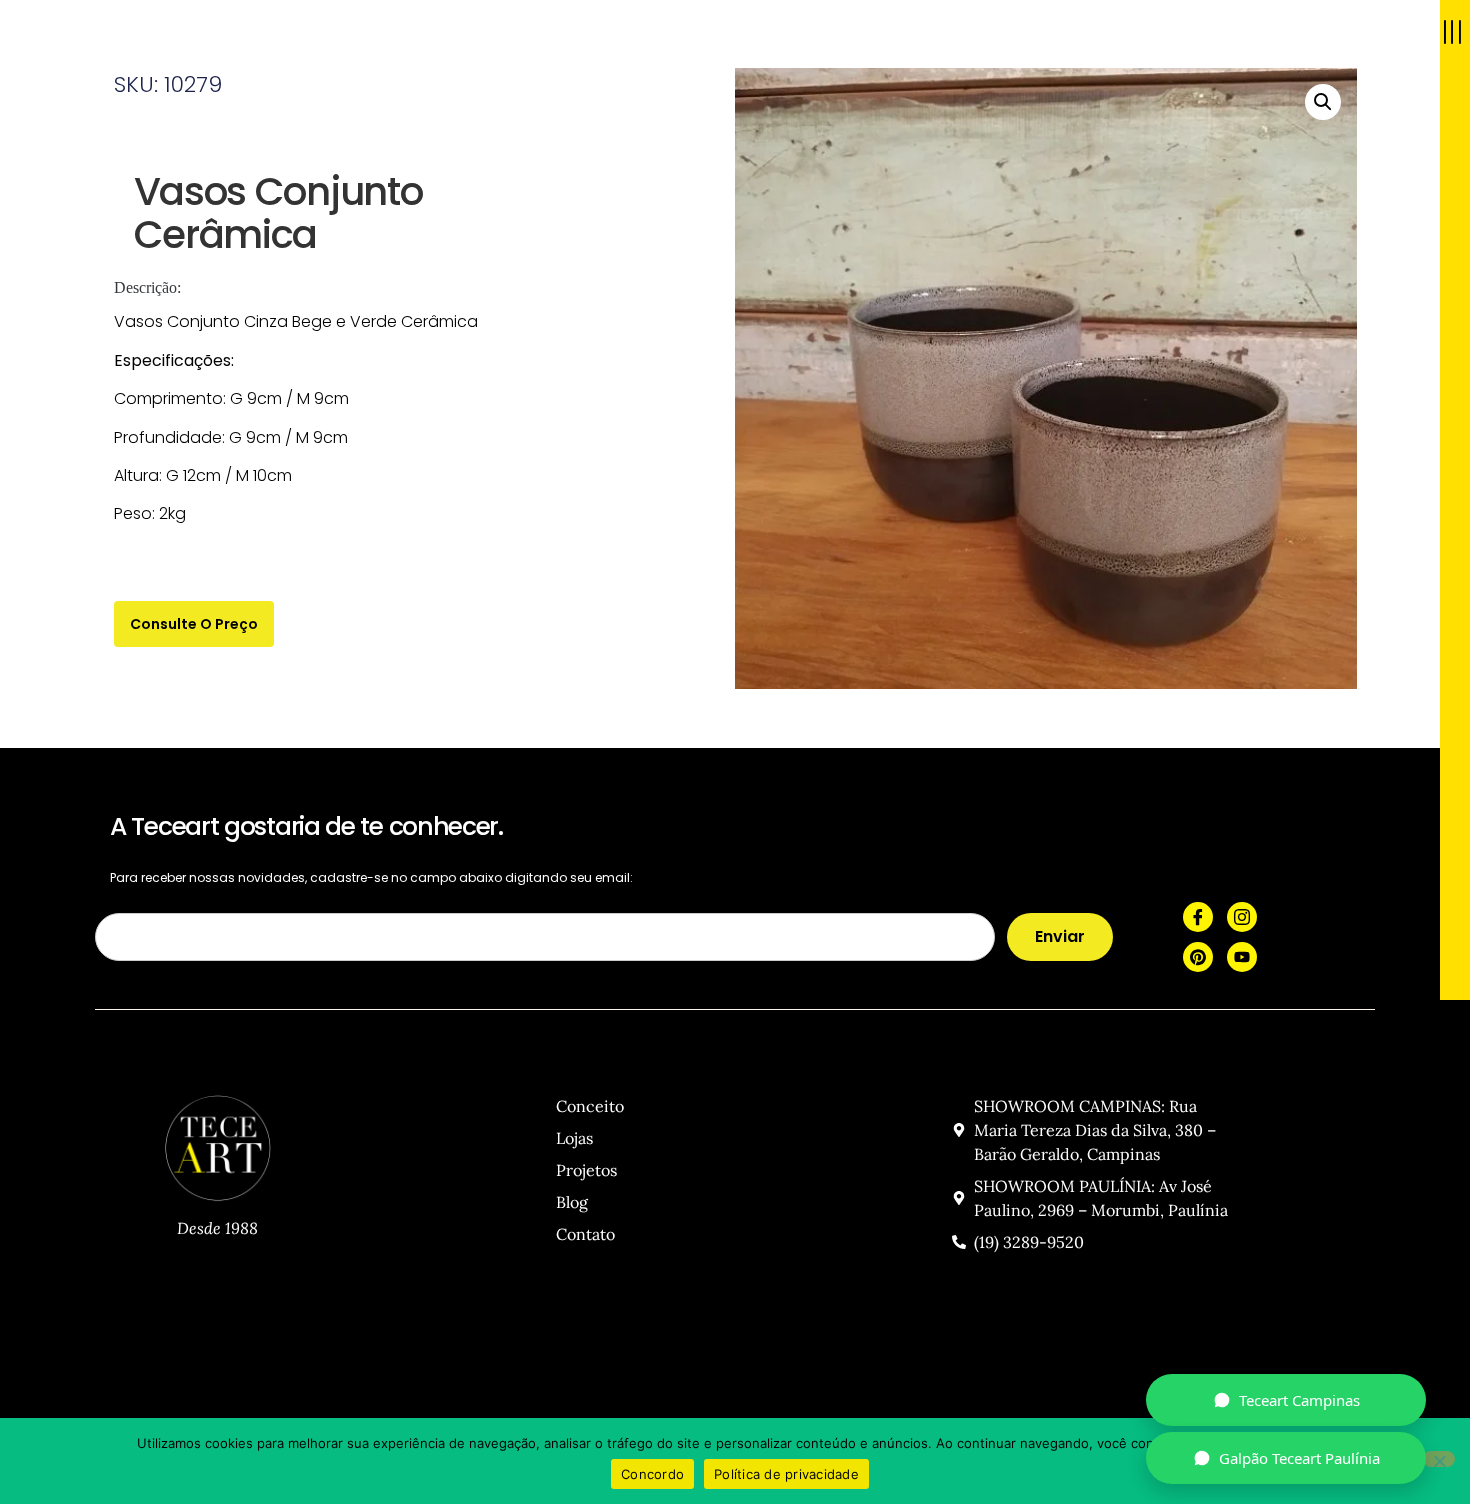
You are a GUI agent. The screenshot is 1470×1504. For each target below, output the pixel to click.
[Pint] (1198, 957)
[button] (1323, 102)
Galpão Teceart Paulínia (1299, 1458)
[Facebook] (1198, 917)
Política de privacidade (786, 1474)
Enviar (1060, 936)
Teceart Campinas (1299, 1400)
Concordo (652, 1474)
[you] (1242, 957)
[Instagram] (1242, 917)
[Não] (1439, 1459)
